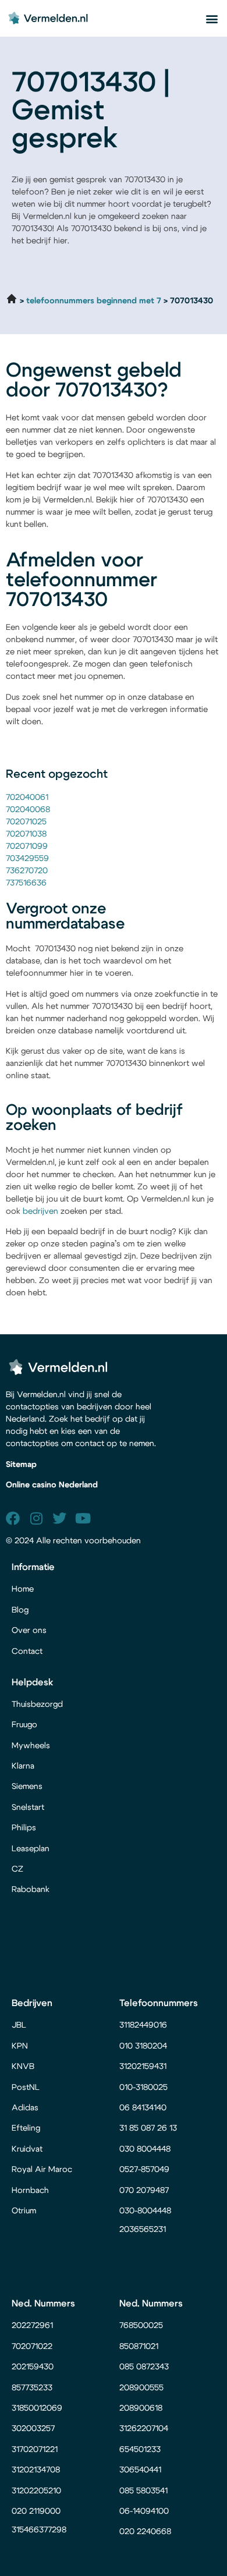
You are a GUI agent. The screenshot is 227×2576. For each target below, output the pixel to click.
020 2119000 (36, 2511)
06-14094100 (144, 2511)
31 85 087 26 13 (148, 2128)
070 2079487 (144, 2191)
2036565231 (143, 2230)
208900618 (141, 2408)
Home (23, 1589)
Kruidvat (27, 2149)
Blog (20, 1610)
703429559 (27, 859)
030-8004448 (145, 2211)
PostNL (26, 2088)
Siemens (27, 1787)
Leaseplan (31, 1849)
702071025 (26, 822)
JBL (19, 2025)
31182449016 (143, 2025)
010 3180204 (143, 2046)
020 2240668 (145, 2532)
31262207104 (144, 2429)
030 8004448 (145, 2149)
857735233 (32, 2388)
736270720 (27, 871)
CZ (17, 1869)
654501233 (140, 2450)
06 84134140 (143, 2108)
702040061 (27, 798)
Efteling (26, 2128)
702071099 (27, 846)
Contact (27, 1652)
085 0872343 (144, 2367)
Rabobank (31, 1890)
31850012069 (37, 2408)
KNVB (23, 2067)
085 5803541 (143, 2491)
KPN (20, 2046)
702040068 (28, 810)
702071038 (26, 834)
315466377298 (39, 2530)
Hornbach (30, 2191)
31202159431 (143, 2067)
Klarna (23, 1766)
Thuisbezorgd (37, 1705)
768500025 (141, 2326)
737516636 (26, 883)
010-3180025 (143, 2088)
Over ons (29, 1631)
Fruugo (24, 1725)
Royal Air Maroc (43, 2170)
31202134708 (36, 2470)
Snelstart (28, 1808)
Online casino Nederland (52, 1485)
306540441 (140, 2470)
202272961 (32, 2326)
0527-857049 (144, 2170)
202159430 (34, 2367)
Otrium (24, 2211)
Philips (24, 1828)
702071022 (33, 2347)
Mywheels (31, 1746)
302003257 (33, 2429)
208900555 (141, 2388)
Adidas (25, 2108)
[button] (212, 18)
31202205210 (36, 2491)
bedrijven (40, 1211)
